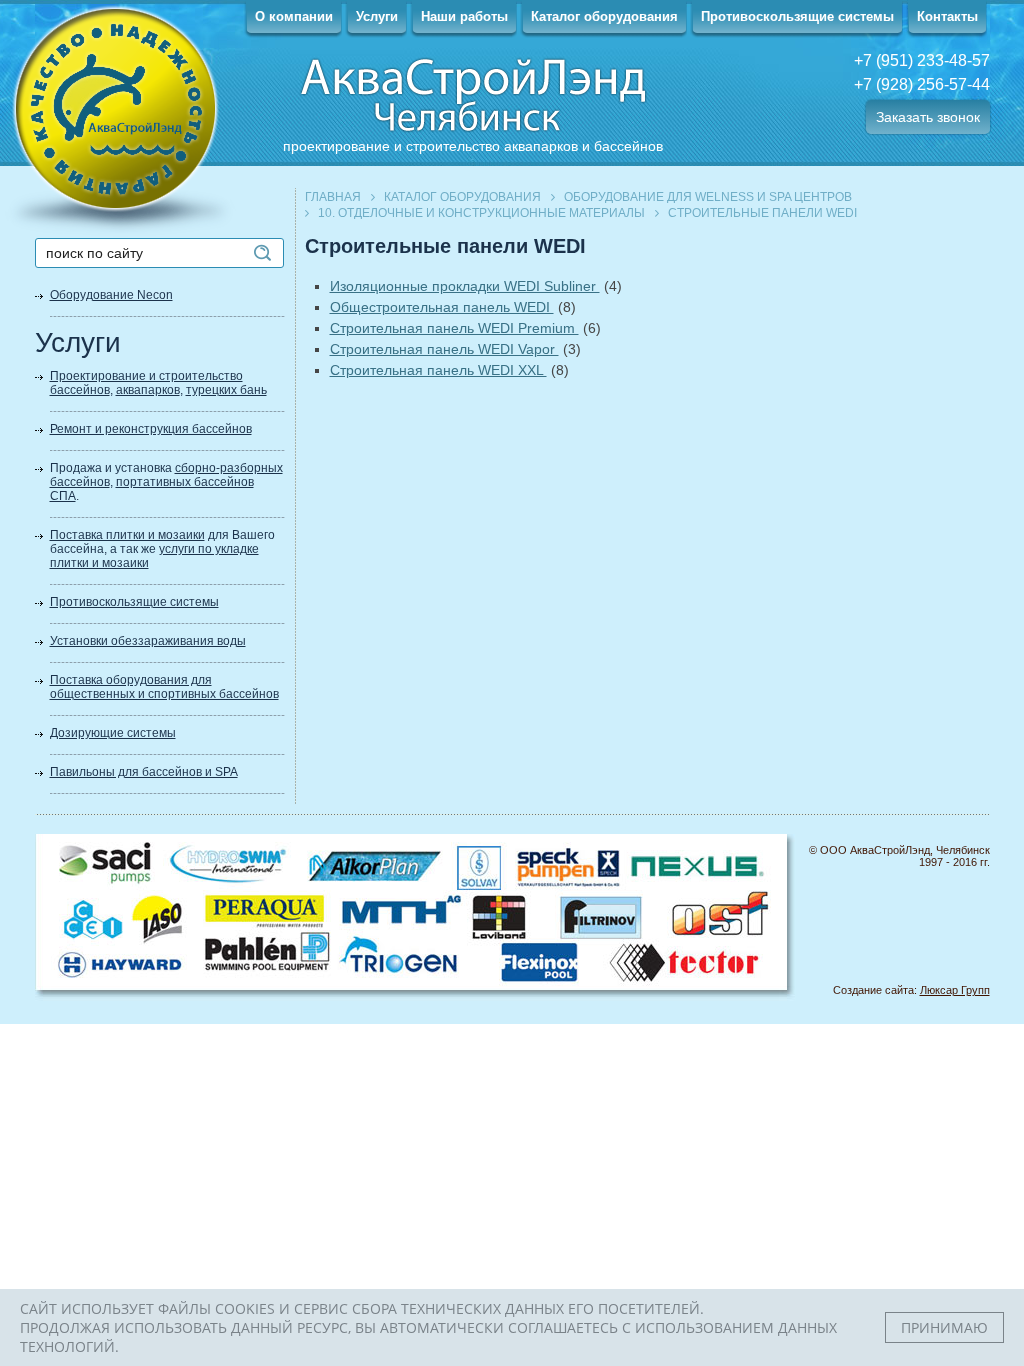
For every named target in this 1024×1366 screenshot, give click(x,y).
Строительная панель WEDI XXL (438, 370)
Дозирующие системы (113, 733)
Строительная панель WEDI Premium (454, 328)
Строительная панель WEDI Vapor (444, 349)
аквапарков (148, 390)
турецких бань (226, 390)
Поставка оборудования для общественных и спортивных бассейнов (164, 687)
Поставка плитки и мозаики (127, 535)
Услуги (377, 16)
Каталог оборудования (604, 16)
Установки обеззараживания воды (148, 641)
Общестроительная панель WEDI (442, 307)
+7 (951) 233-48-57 (922, 60)
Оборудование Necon (111, 295)
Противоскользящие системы (797, 16)
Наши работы (464, 16)
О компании (294, 16)
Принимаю (944, 1327)
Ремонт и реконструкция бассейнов (151, 429)
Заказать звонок (928, 117)
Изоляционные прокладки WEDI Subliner (465, 286)
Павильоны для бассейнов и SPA (144, 772)
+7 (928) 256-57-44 (922, 84)
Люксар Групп (955, 990)
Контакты (947, 16)
